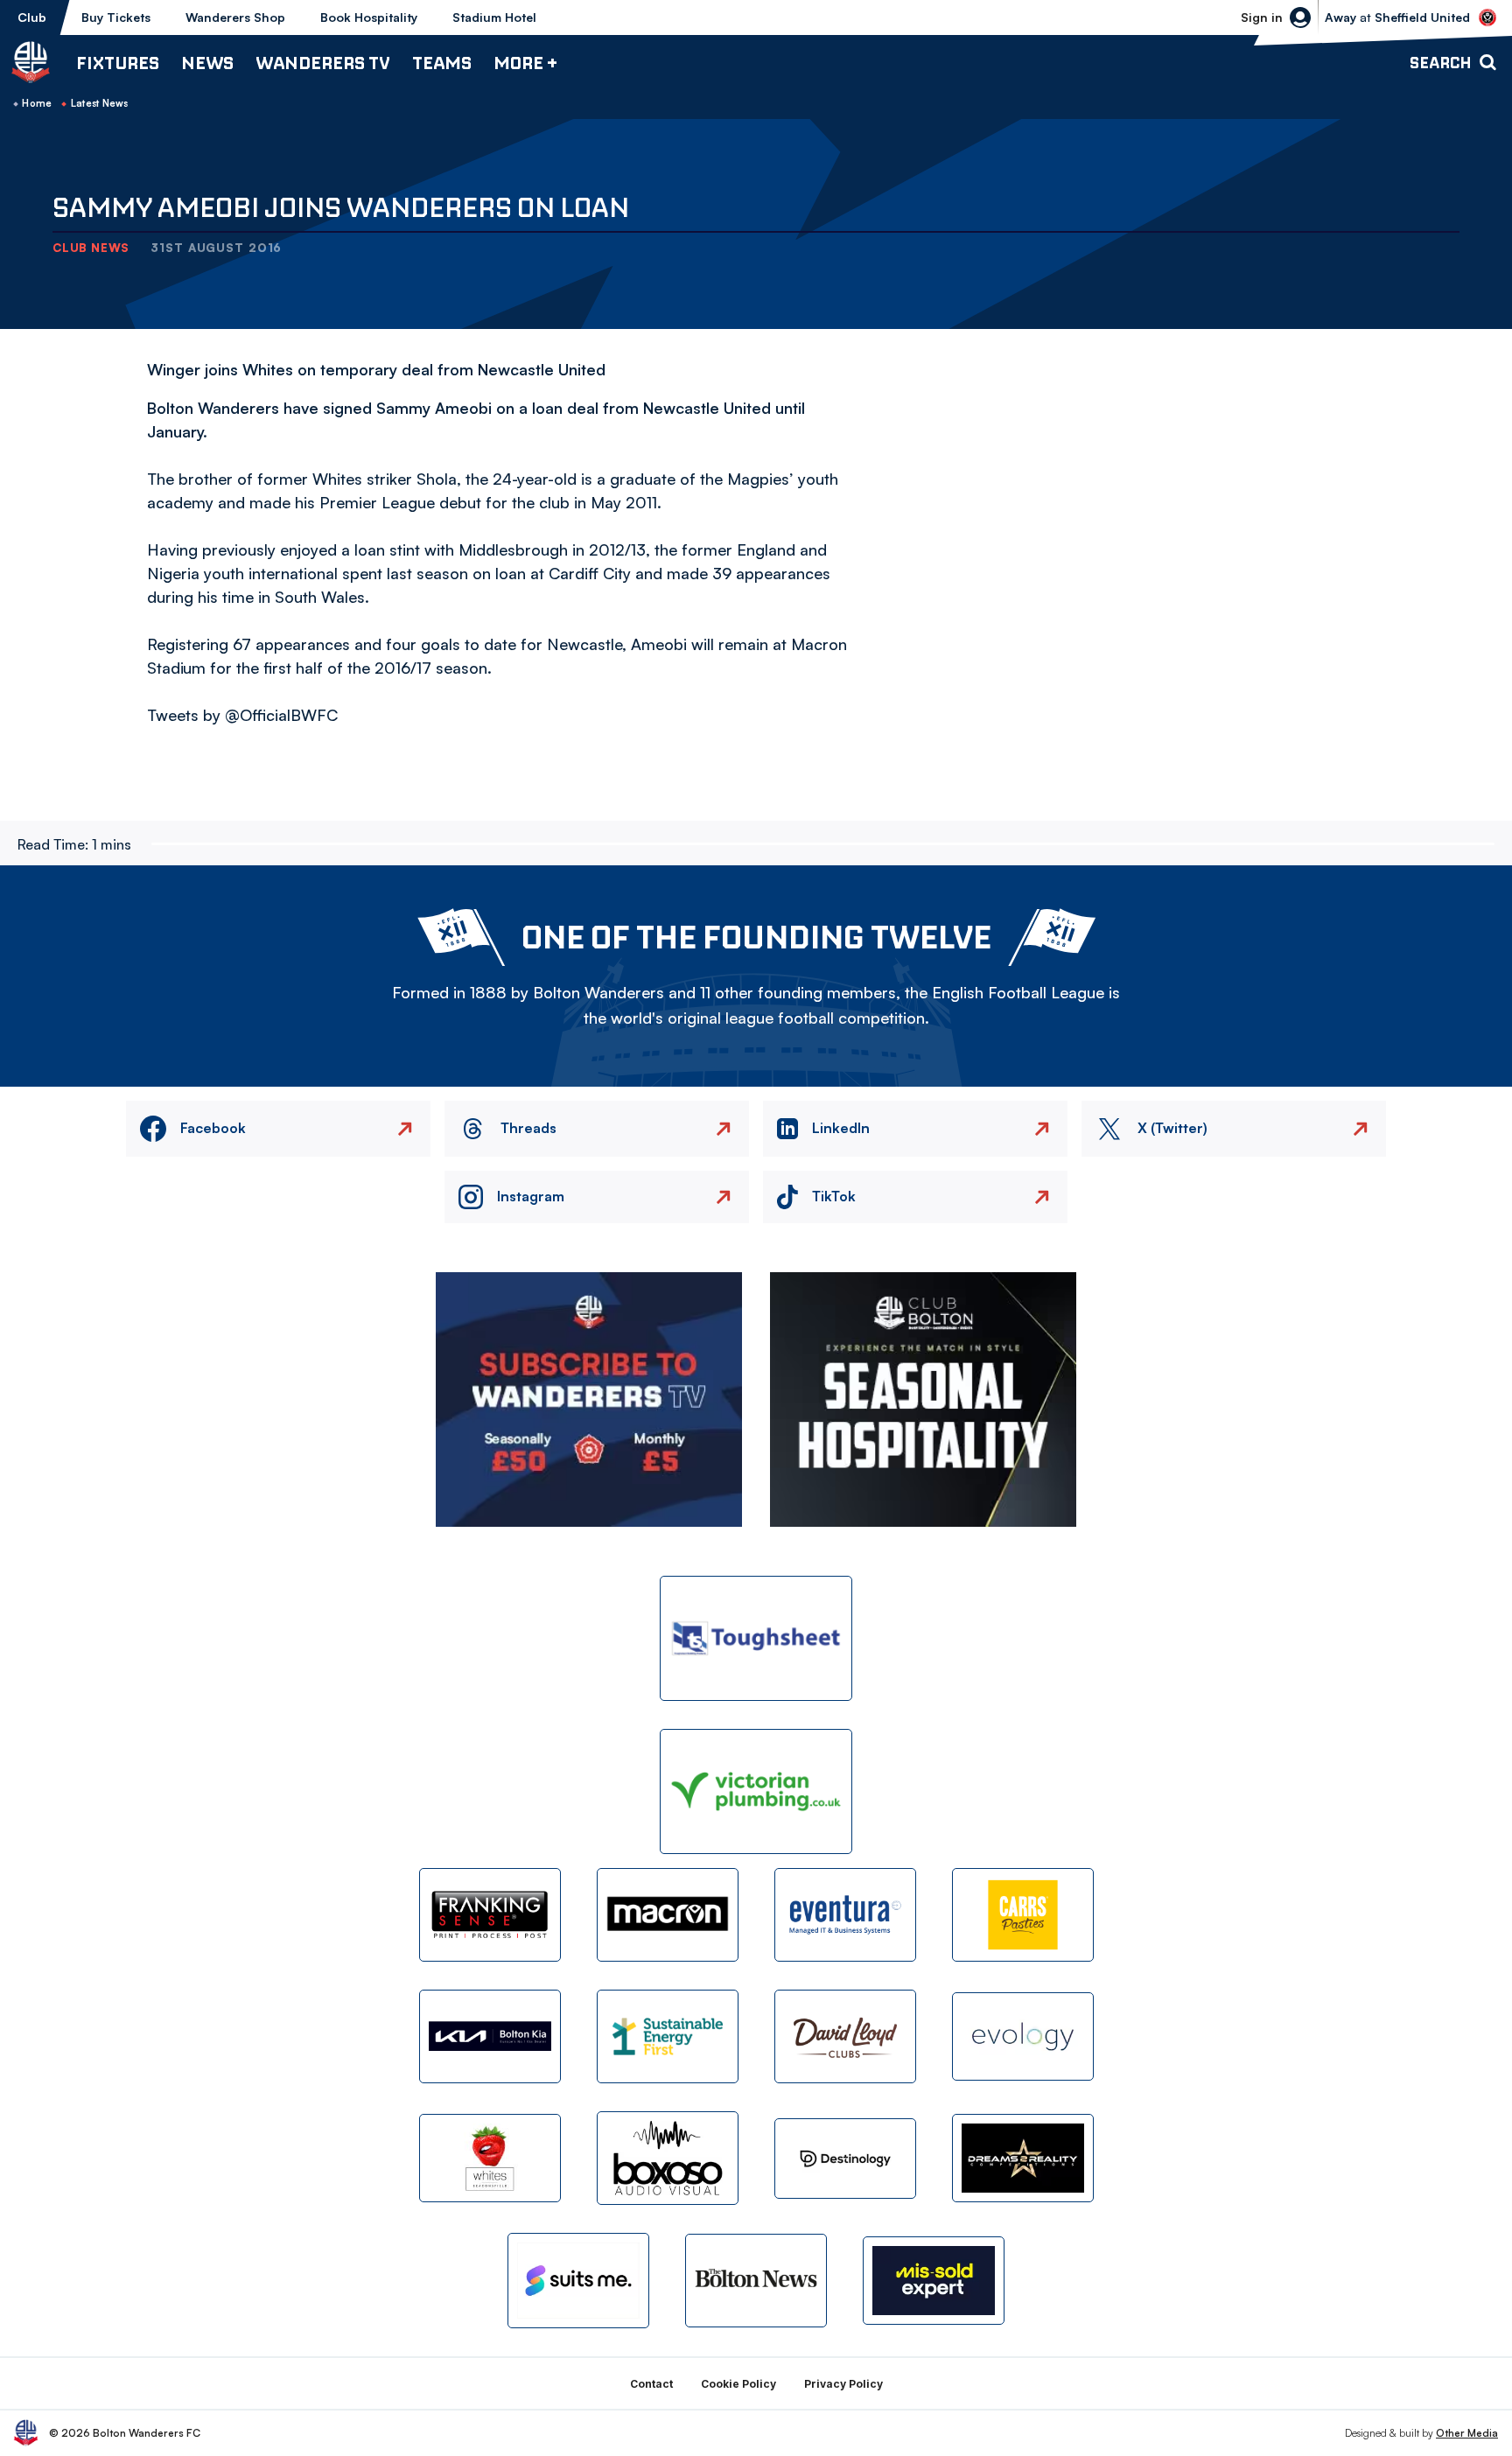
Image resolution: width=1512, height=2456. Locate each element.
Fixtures (118, 63)
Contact (651, 2384)
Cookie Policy (738, 2384)
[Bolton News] (756, 2281)
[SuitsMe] (578, 2281)
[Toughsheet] (756, 1638)
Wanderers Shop (235, 17)
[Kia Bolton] (490, 2036)
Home (37, 103)
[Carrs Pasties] (1023, 1915)
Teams (442, 63)
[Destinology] (845, 2159)
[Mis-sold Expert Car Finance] (934, 2281)
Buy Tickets (116, 17)
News (207, 63)
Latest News (100, 103)
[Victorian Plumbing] (756, 1791)
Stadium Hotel (494, 17)
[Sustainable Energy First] (668, 2036)
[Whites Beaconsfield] (490, 2158)
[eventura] (845, 1915)
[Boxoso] (668, 2158)
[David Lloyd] (845, 2036)
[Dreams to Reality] (1023, 2158)
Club (32, 17)
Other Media (1467, 2433)
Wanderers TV (323, 63)
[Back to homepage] (31, 62)
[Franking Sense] (490, 1915)
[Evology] (1023, 2036)
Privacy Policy (843, 2384)
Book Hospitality (369, 17)
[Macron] (668, 1915)
